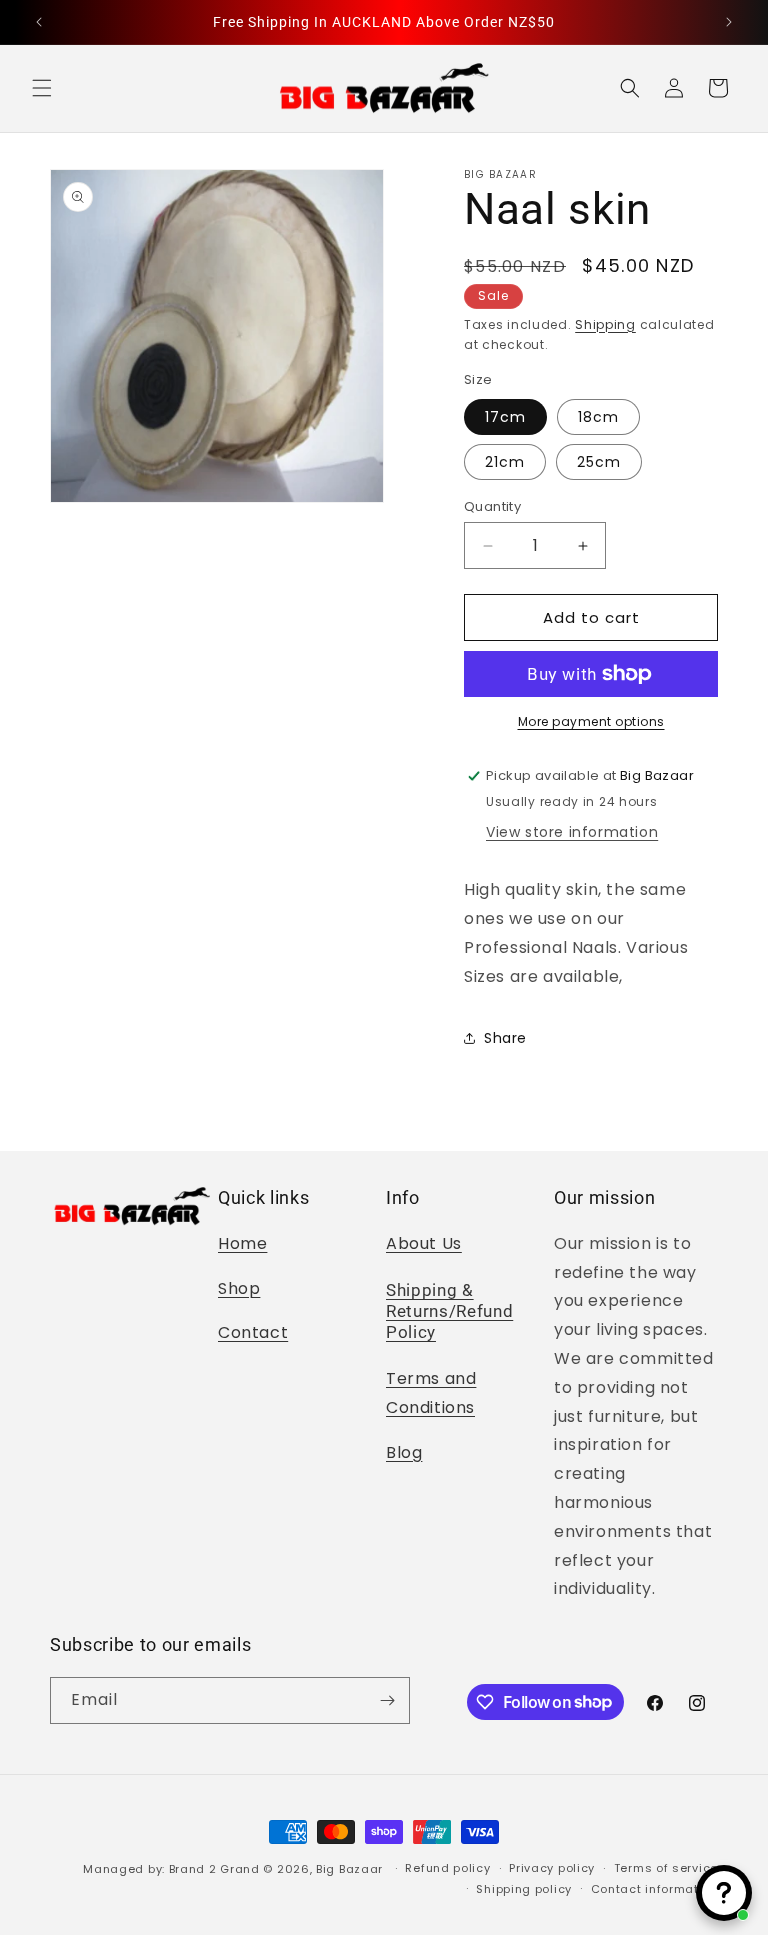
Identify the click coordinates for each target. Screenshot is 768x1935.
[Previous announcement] (39, 22)
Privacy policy (552, 1868)
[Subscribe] (387, 1700)
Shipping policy (524, 1889)
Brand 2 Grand (214, 1869)
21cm (505, 462)
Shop (239, 1288)
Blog (404, 1452)
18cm (598, 417)
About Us (424, 1243)
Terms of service (666, 1868)
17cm (505, 417)
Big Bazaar (349, 1869)
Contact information (654, 1889)
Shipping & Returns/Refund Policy (449, 1311)
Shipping (605, 324)
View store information (572, 832)
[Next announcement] (729, 22)
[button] (42, 88)
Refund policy (447, 1868)
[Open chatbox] (724, 1893)
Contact (253, 1332)
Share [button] (505, 1038)
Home (242, 1243)
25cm (599, 462)
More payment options (591, 721)
